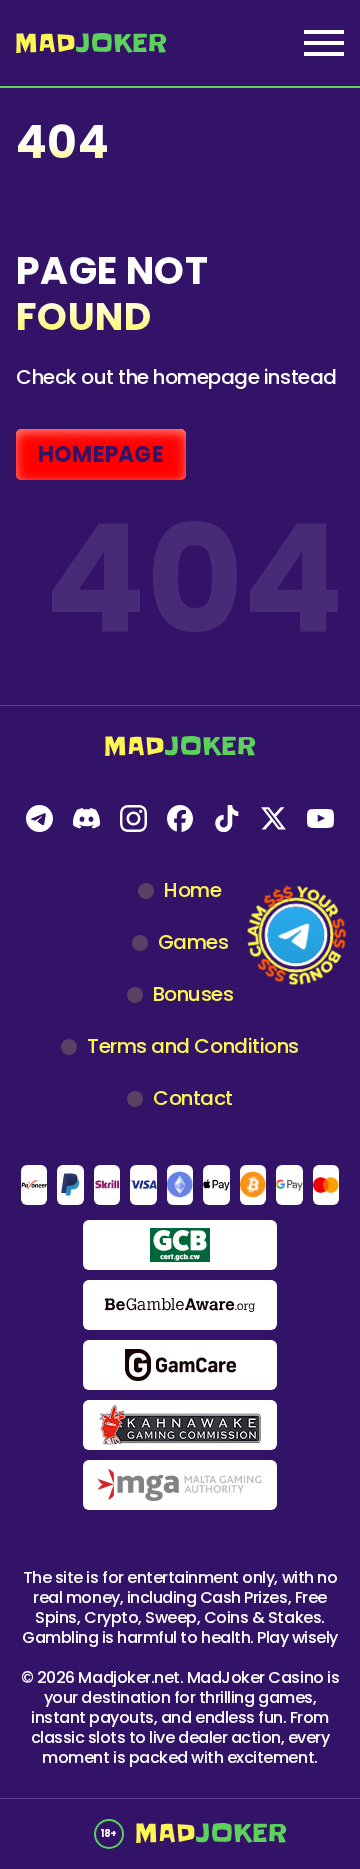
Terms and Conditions (192, 1046)
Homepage (101, 454)
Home (192, 890)
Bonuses (193, 994)
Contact (193, 1098)
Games (193, 942)
